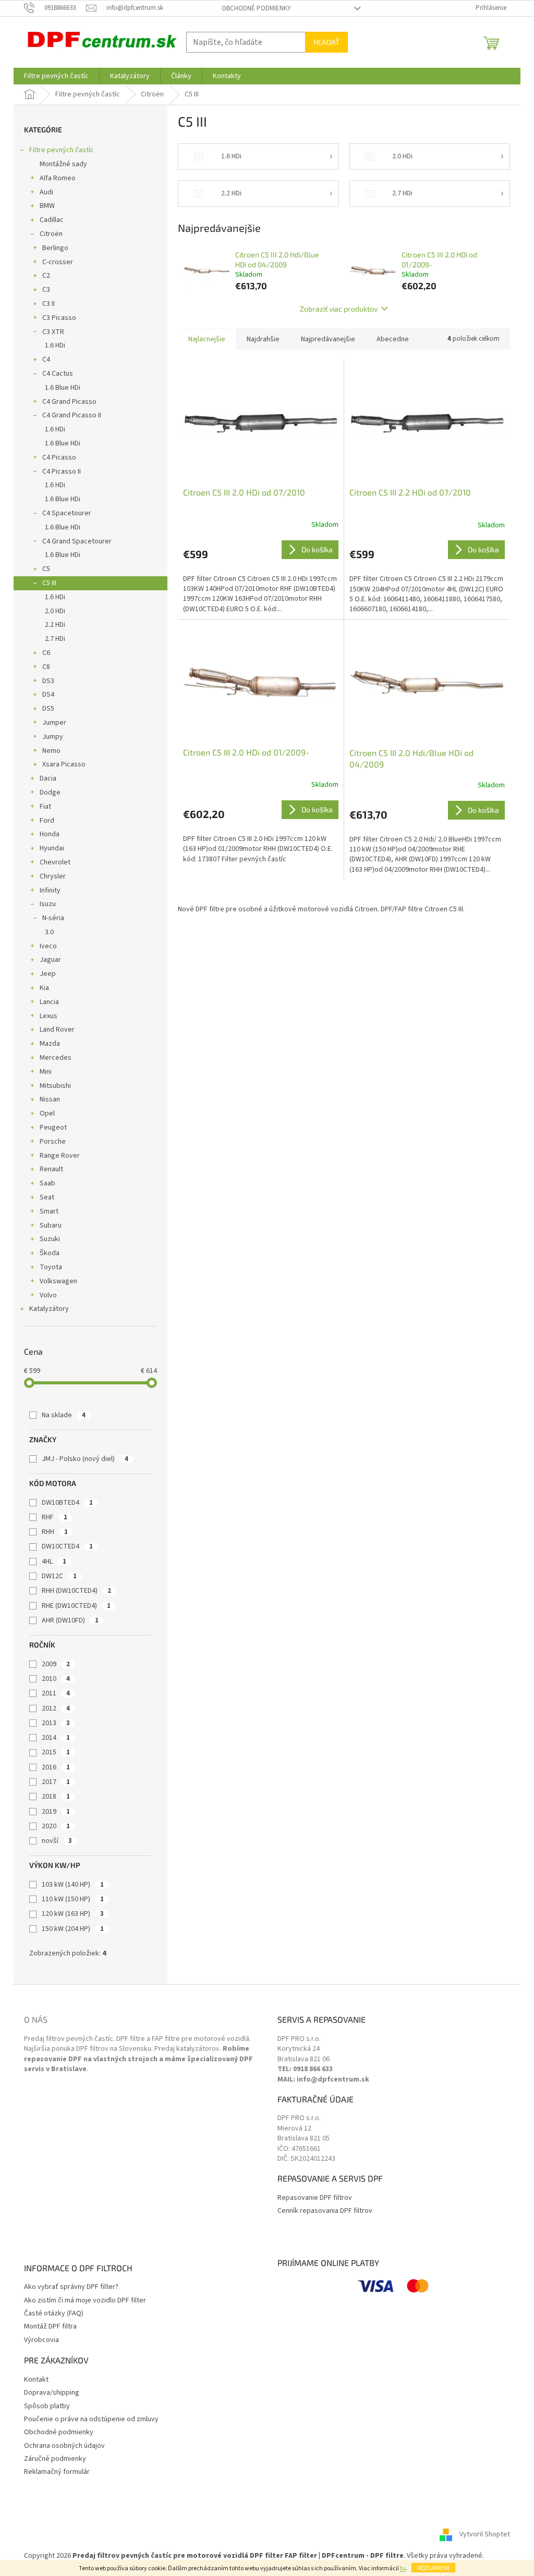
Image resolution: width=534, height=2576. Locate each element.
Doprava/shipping (52, 2393)
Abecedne (393, 339)
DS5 (48, 709)
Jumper (54, 723)
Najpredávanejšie (328, 339)
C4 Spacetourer (67, 513)
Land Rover (57, 1030)
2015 (56, 1752)
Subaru (51, 1225)
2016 (56, 1767)
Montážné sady (63, 164)
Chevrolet (55, 862)
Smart (49, 1211)
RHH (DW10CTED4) (76, 1591)
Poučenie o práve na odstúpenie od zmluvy (91, 2419)
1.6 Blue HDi (63, 388)
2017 (56, 1782)
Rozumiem (433, 2568)
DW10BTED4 (67, 1503)
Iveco (48, 946)
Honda (50, 834)
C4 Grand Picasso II (72, 415)
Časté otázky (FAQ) (54, 2314)
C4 (46, 360)
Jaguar (50, 960)
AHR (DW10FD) (70, 1620)
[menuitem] (56, 76)
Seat (47, 1197)
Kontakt (36, 2380)
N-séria (53, 918)
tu (403, 2568)
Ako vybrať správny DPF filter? (71, 2287)
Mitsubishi (55, 1086)
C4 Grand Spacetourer (77, 541)
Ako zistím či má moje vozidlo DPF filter (85, 2301)
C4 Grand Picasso (69, 402)
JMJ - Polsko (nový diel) (85, 1459)
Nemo (51, 751)
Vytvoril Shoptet (485, 2535)
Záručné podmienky (55, 2459)
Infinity (50, 890)
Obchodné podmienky (256, 8)
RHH (55, 1532)
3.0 (49, 932)
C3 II (48, 304)
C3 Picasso (59, 318)
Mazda (50, 1044)
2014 (56, 1738)
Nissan (50, 1099)
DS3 (48, 681)
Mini (46, 1072)
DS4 (48, 695)
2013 (56, 1723)
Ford (47, 821)
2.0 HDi (55, 611)
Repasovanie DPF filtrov (315, 2198)
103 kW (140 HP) (73, 1885)
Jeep (48, 974)
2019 (56, 1812)
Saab (47, 1183)
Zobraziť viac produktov (339, 309)
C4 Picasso (59, 457)
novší (57, 1841)
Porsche (53, 1142)
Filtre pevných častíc (62, 150)
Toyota (51, 1267)
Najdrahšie (263, 339)
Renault (51, 1169)
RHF (54, 1517)
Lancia (49, 1002)
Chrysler (53, 876)
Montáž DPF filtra (50, 2327)
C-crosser (58, 262)
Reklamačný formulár (57, 2472)
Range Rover (60, 1156)
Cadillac (52, 220)
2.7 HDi (55, 639)
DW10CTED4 (67, 1546)
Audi (46, 192)
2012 (56, 1708)
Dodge (50, 792)
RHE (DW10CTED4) (76, 1606)
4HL (54, 1562)
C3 (46, 290)
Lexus (48, 1016)
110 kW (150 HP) (73, 1899)
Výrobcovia (41, 2340)
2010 (56, 1679)
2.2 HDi (55, 625)
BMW (47, 206)
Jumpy (53, 737)
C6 (46, 653)
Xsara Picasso (64, 764)
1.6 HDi (55, 345)
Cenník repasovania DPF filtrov (325, 2211)
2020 (56, 1826)
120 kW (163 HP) (73, 1914)
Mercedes (56, 1058)
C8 (46, 667)
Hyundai (52, 848)
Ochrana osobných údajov (64, 2446)
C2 (46, 276)
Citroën (51, 234)
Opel (47, 1113)
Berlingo (55, 248)
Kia (44, 988)
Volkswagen (58, 1281)
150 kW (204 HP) (73, 1929)
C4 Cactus (58, 374)
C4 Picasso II (62, 472)
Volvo (48, 1295)
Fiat (45, 807)
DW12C (59, 1576)
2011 (56, 1693)
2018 (56, 1797)
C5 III (49, 583)
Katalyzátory (49, 1309)
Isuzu (48, 904)
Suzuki (50, 1239)
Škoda (50, 1253)
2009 (56, 1664)
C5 (46, 569)
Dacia (48, 778)
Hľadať (326, 42)
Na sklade (64, 1415)
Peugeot (53, 1128)
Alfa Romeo (58, 178)
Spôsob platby (47, 2406)
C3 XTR (53, 332)
